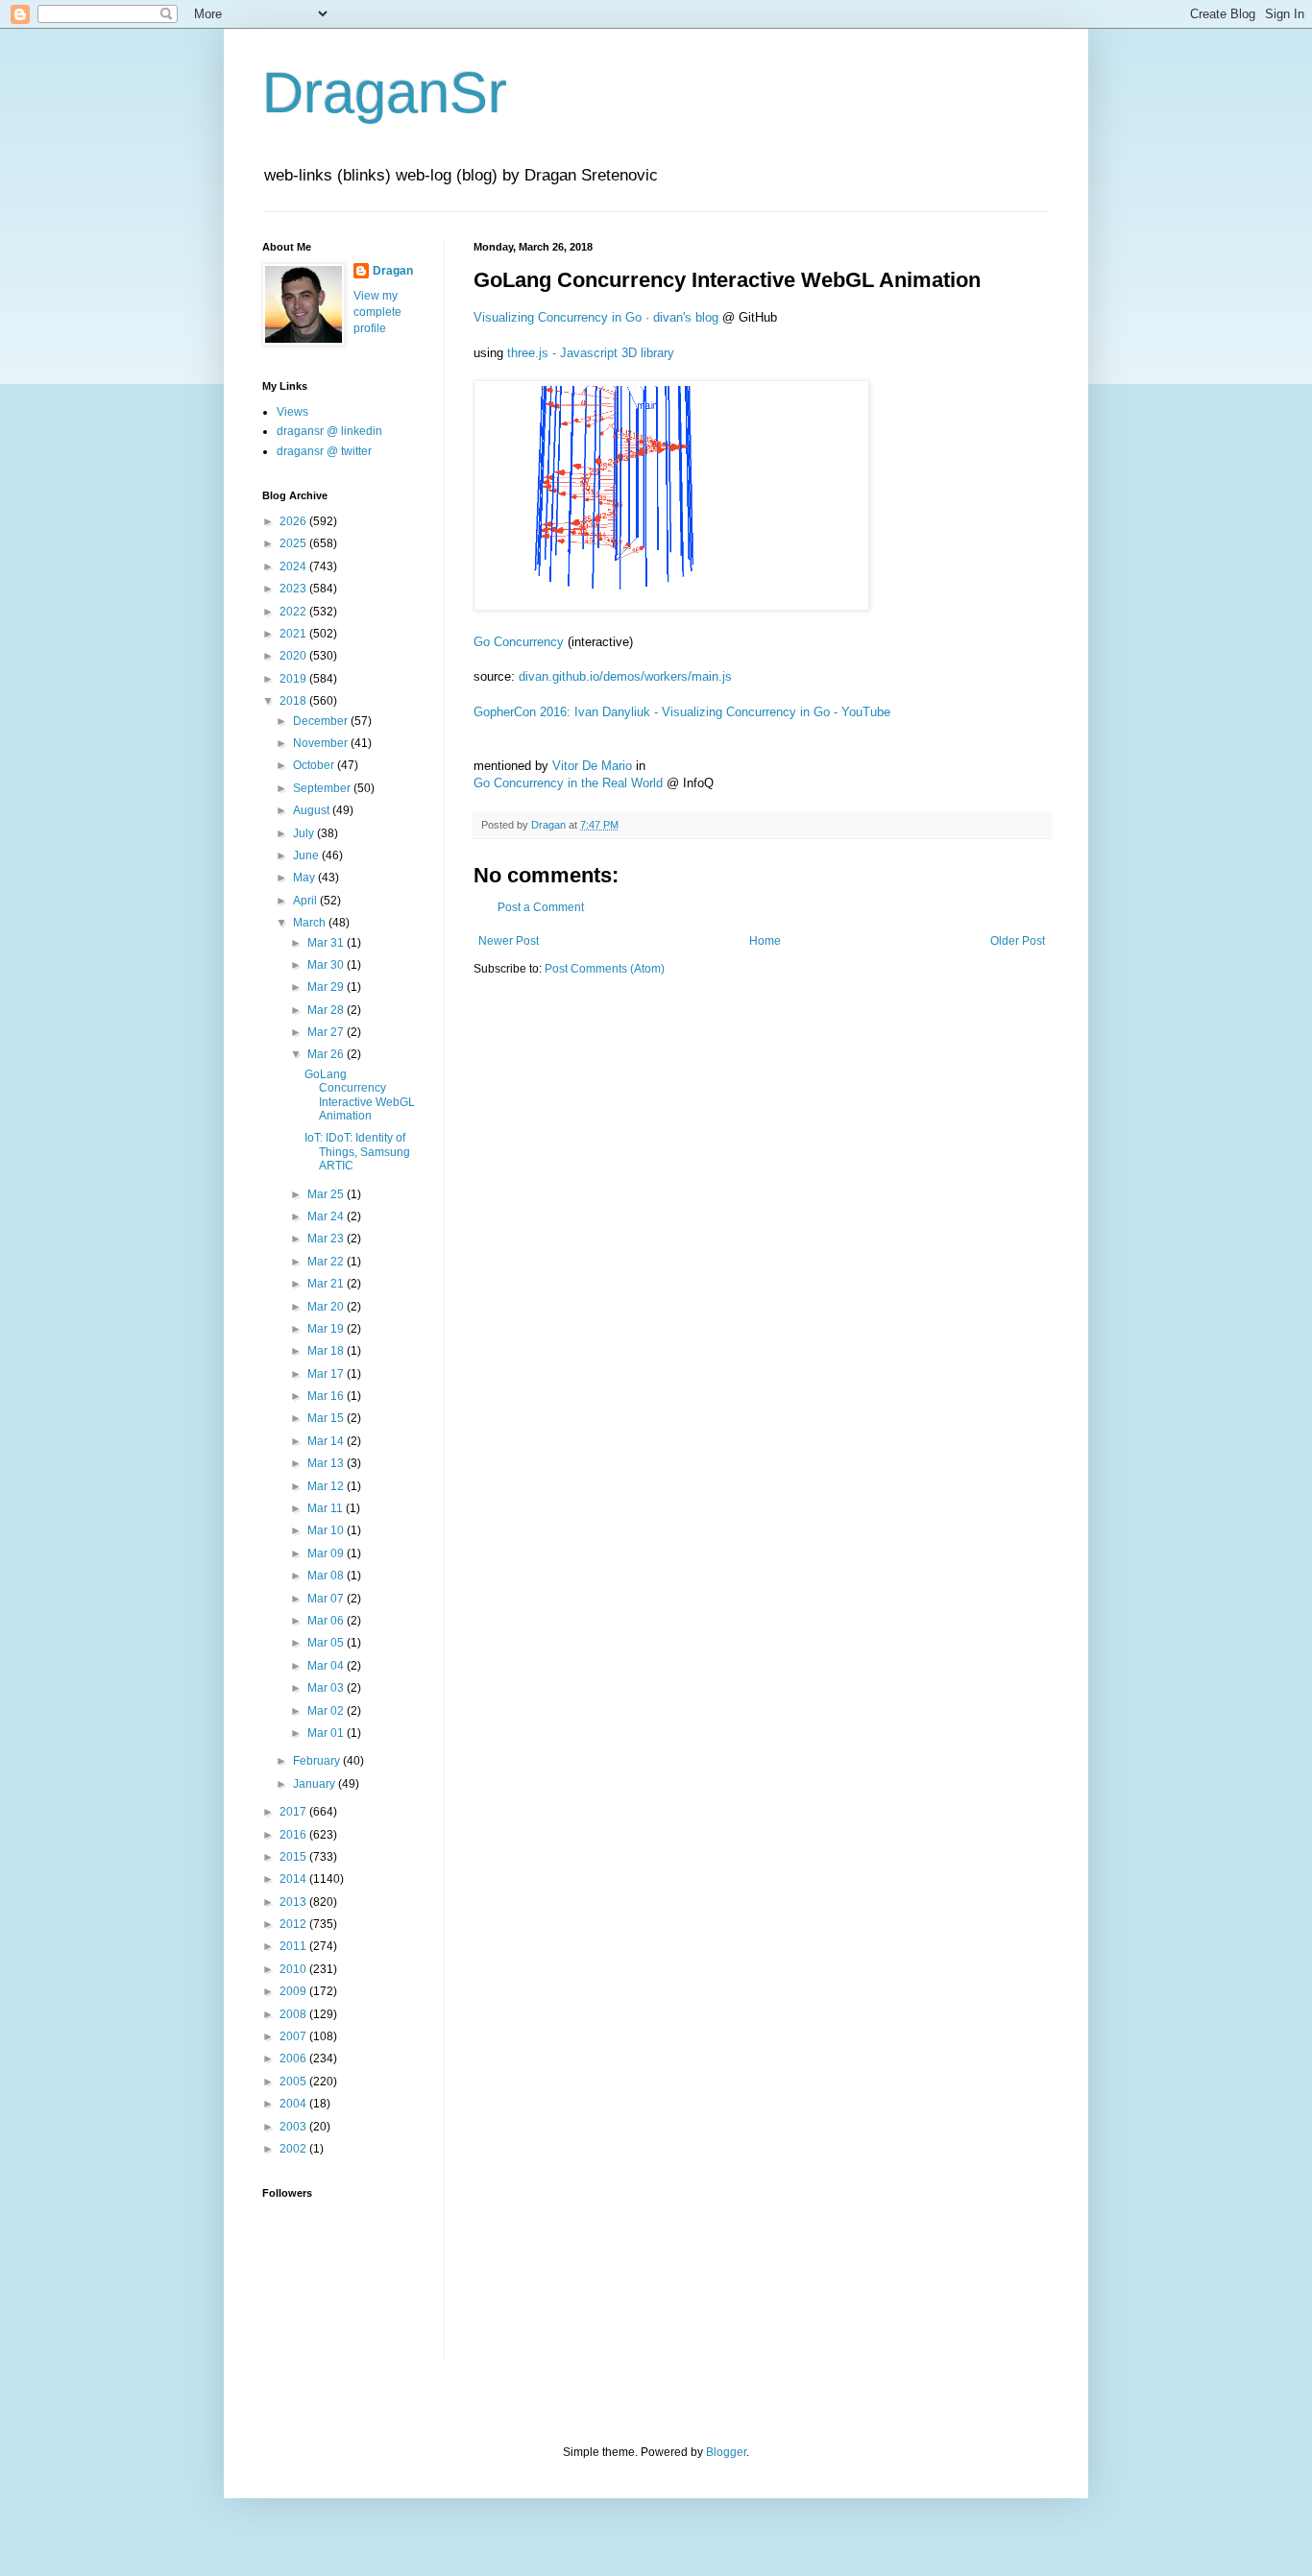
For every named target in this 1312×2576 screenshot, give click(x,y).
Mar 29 (327, 987)
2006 (294, 2058)
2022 (294, 612)
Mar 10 (327, 1530)
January (316, 1784)
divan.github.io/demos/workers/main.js (625, 676)
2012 (294, 1924)
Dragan (393, 271)
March (311, 923)
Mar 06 (327, 1621)
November (322, 743)
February (318, 1761)
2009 (294, 1991)
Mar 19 (327, 1329)
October (315, 765)
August (313, 810)
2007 (294, 2036)
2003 (294, 2127)
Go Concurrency (519, 642)
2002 (294, 2149)
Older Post (1018, 941)
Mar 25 (327, 1194)
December (322, 721)
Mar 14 (327, 1441)
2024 (294, 566)
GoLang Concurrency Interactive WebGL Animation (360, 1095)
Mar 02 (327, 1711)
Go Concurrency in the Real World (568, 783)
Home (765, 941)
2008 (294, 2014)
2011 (294, 1946)
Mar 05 (327, 1643)
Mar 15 (327, 1418)
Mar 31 (327, 943)
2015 (294, 1857)
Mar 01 (327, 1733)
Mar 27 (327, 1032)
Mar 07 (327, 1599)
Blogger (726, 2452)
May (305, 878)
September (323, 788)
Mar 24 (327, 1216)
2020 (294, 656)
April (306, 901)
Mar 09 (327, 1553)
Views (292, 412)
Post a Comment (541, 907)
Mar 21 (327, 1284)
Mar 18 (327, 1351)
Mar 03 (327, 1688)
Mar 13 (327, 1463)
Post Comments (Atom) (605, 969)
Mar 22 (327, 1262)
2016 (294, 1835)
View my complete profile (377, 312)
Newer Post (509, 941)
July (305, 833)
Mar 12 (327, 1486)
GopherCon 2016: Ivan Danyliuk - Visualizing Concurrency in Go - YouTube (682, 712)
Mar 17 (327, 1374)
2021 (294, 634)
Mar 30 (327, 965)
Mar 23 (327, 1239)
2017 (294, 1812)
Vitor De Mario (592, 766)
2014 (294, 1879)
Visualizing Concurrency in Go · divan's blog (596, 317)
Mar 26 (327, 1054)
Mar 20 (327, 1307)
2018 (294, 701)
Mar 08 (327, 1576)
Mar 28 (327, 1010)
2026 (294, 521)
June (307, 855)
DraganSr (385, 93)
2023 (294, 589)
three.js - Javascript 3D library (591, 353)
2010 (294, 1969)
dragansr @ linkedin (329, 431)
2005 (294, 2082)
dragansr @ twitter (324, 451)
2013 (294, 1902)
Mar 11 (327, 1508)
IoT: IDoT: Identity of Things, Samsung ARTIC (357, 1152)
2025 (294, 543)
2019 (294, 679)
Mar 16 (327, 1396)
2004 (294, 2104)
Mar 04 (327, 1666)
